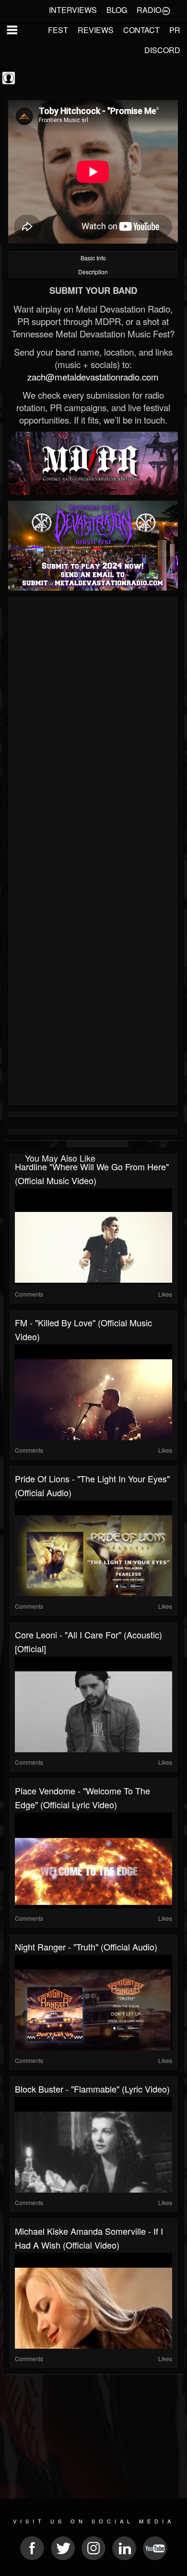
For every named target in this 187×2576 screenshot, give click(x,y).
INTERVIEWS (73, 10)
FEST (58, 30)
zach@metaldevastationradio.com (93, 377)
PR (175, 30)
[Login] (166, 10)
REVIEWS (96, 30)
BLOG (117, 10)
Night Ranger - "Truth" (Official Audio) (86, 1947)
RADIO (149, 10)
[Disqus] (93, 727)
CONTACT (141, 30)
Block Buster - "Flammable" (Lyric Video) (92, 2089)
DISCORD (162, 50)
